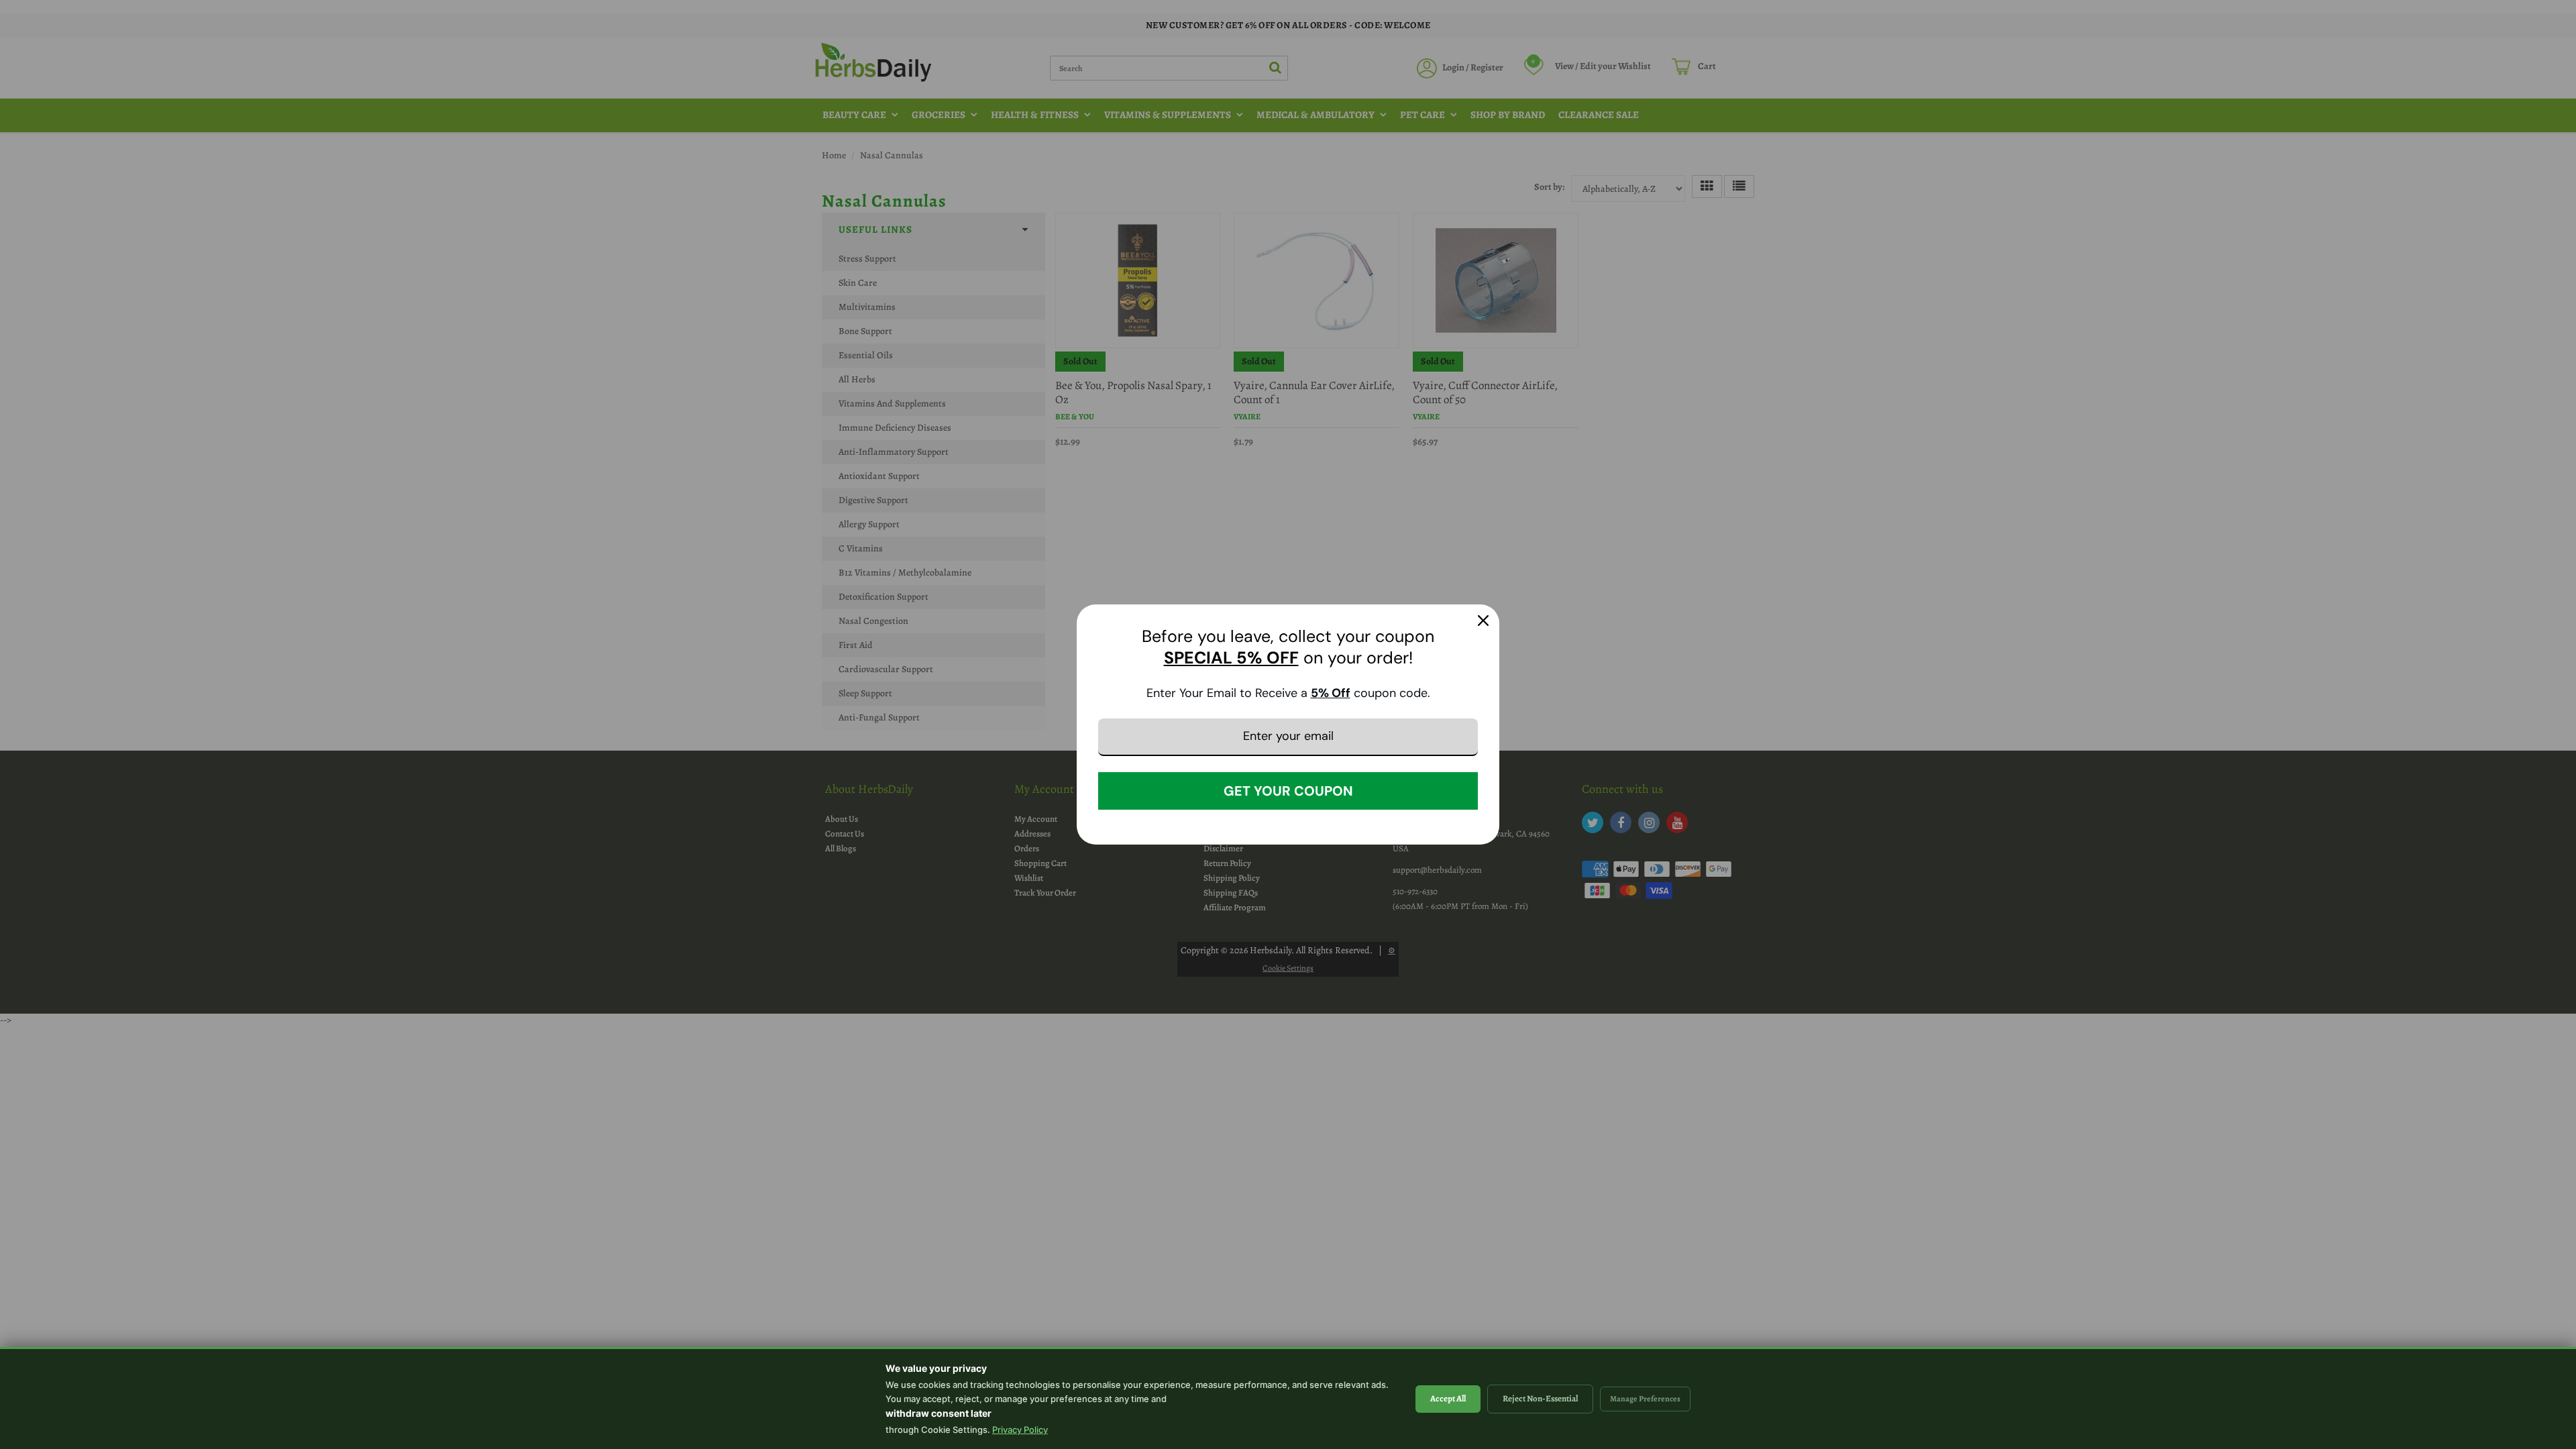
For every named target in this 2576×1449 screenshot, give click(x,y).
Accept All (1448, 1398)
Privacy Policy (1020, 1430)
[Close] (1483, 621)
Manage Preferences (1645, 1399)
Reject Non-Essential (1540, 1398)
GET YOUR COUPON (1288, 791)
